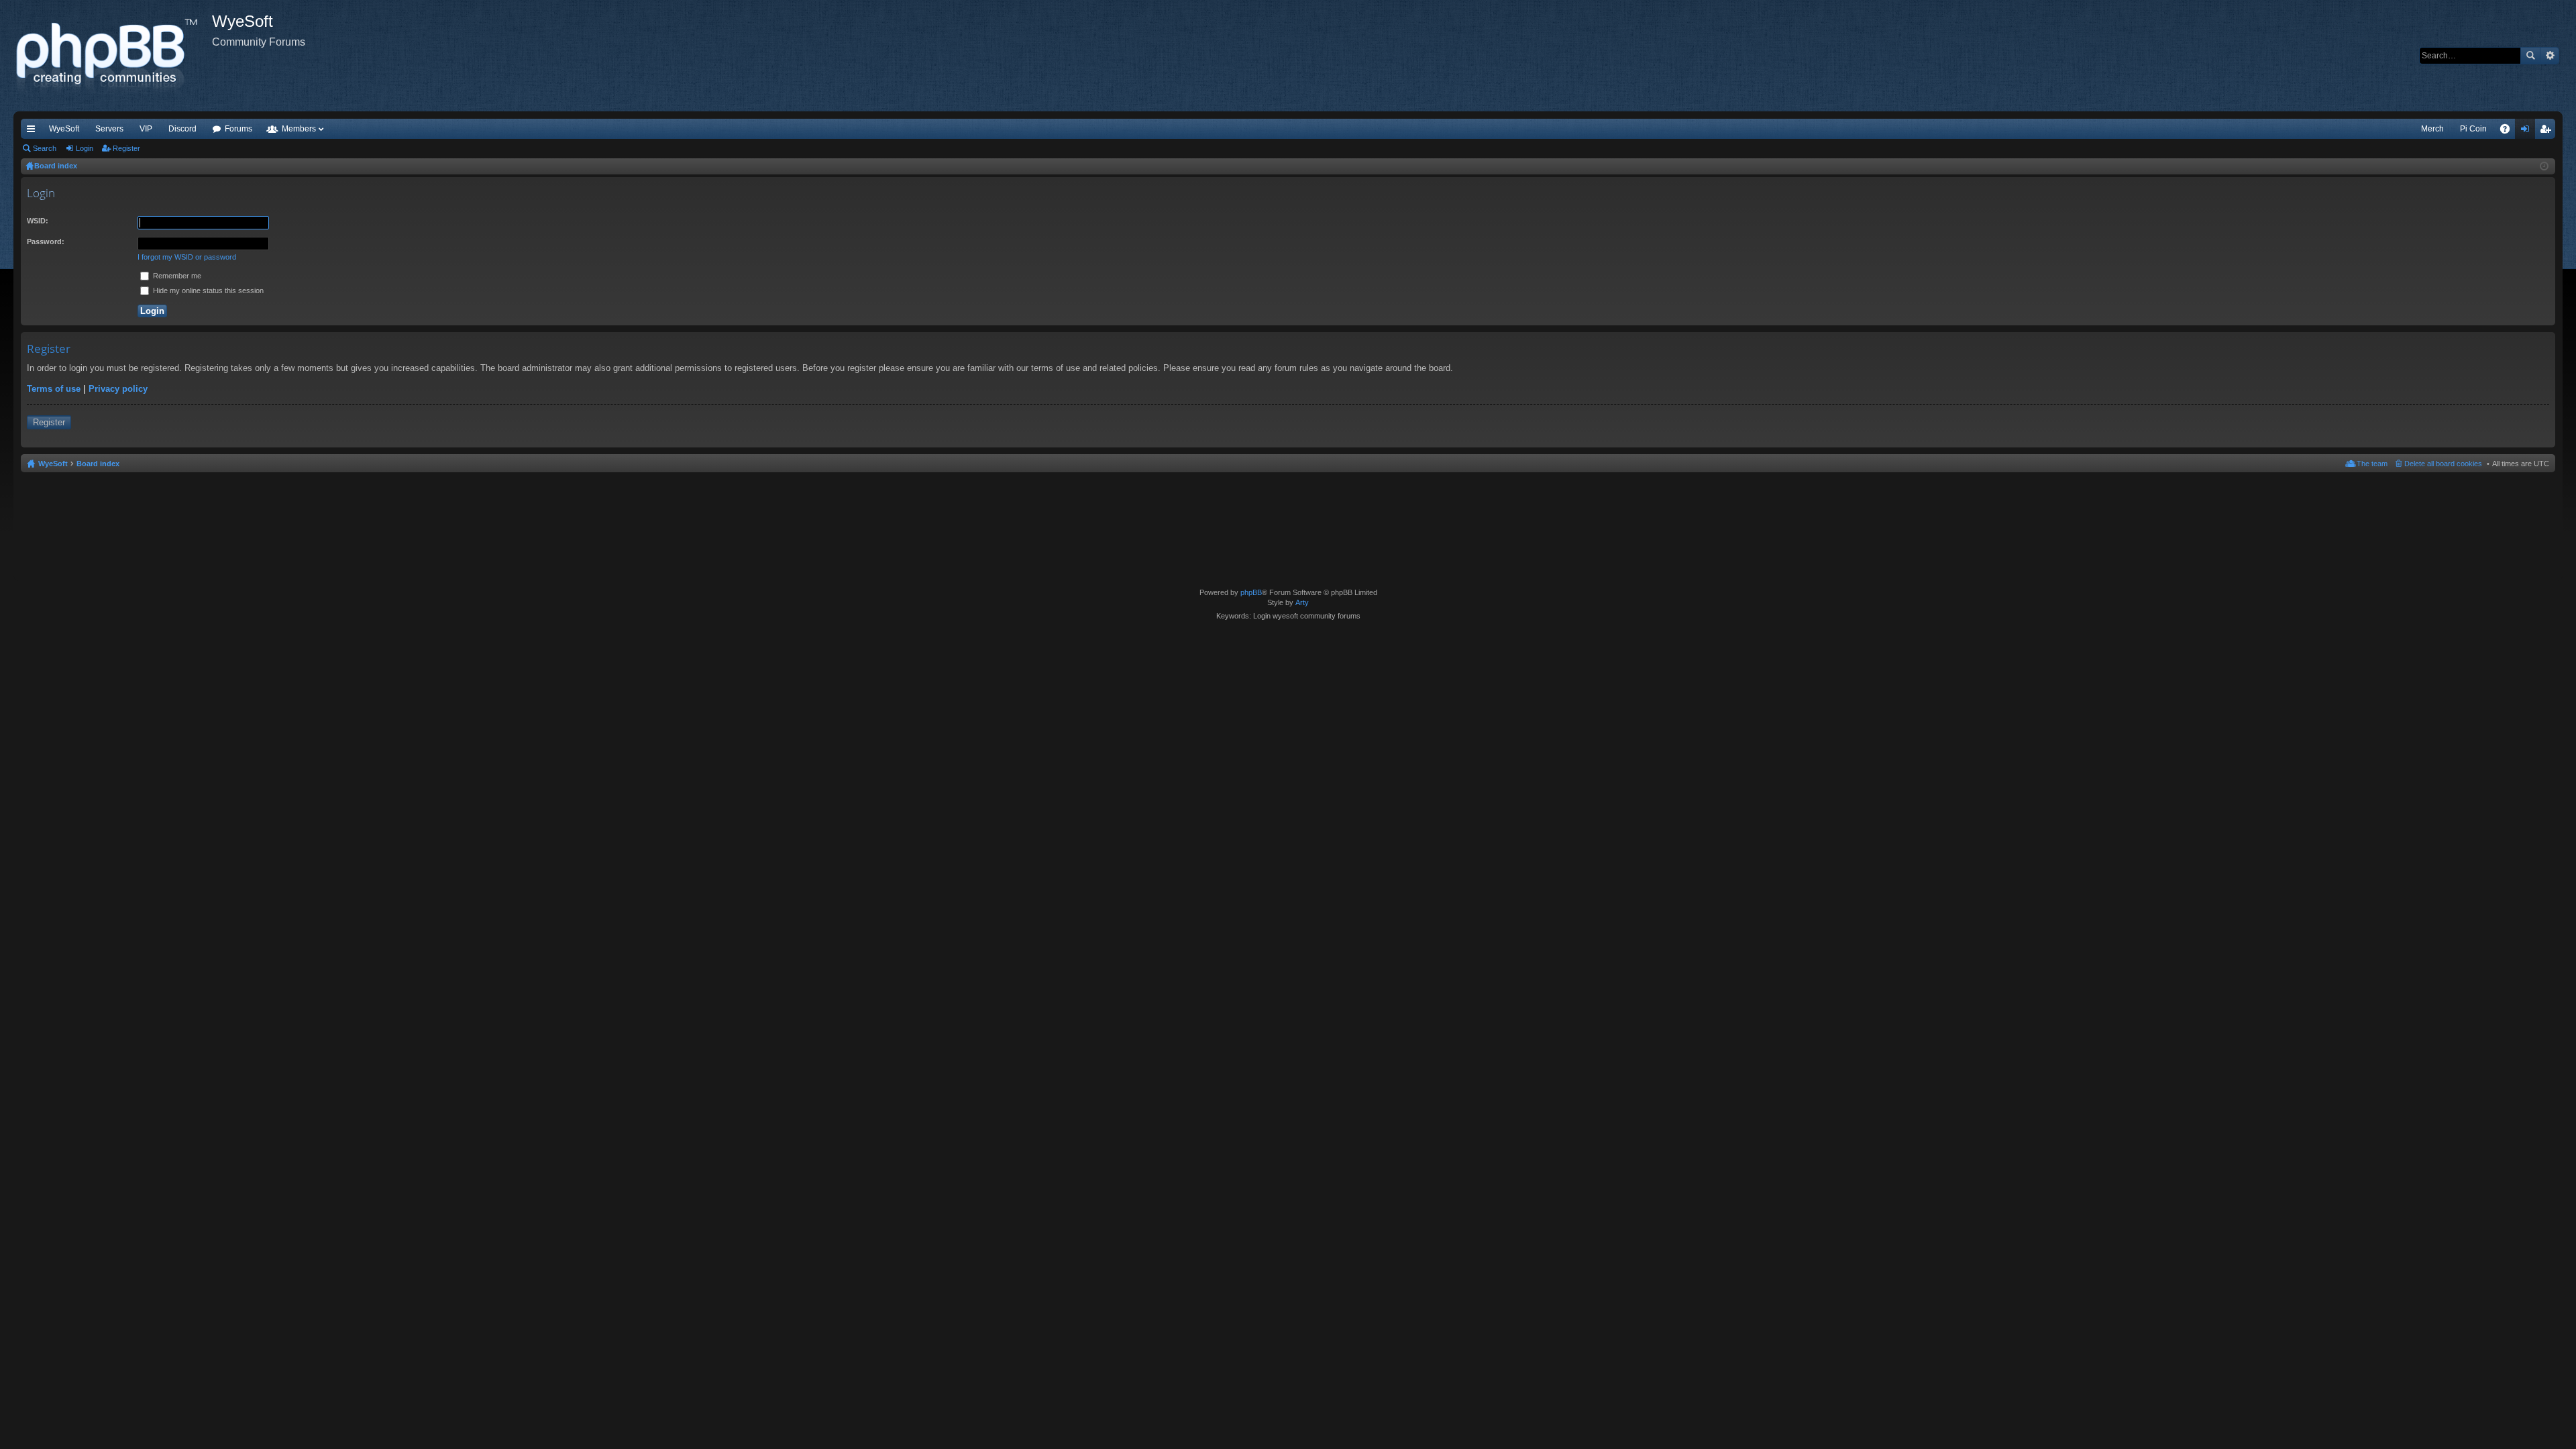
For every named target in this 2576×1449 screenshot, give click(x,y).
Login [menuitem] (2528, 131)
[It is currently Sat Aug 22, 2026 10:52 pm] (2544, 166)
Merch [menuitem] (2432, 129)
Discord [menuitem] (182, 129)
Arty (1302, 602)
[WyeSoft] (113, 56)
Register (126, 148)
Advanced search (2550, 56)
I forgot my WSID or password (187, 257)
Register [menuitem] (2548, 131)
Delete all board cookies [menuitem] (2443, 464)
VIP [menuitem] (146, 129)
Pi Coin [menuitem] (2473, 129)
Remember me (176, 276)
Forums (238, 129)
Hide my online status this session (207, 290)
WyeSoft (64, 129)
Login (85, 148)
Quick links (34, 131)
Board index (98, 464)
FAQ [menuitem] (2509, 131)
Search (2530, 56)
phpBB (1251, 592)
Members (299, 129)
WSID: (38, 221)
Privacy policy (118, 389)
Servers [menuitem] (109, 129)
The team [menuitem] (2372, 464)
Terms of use (54, 389)
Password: (46, 241)
